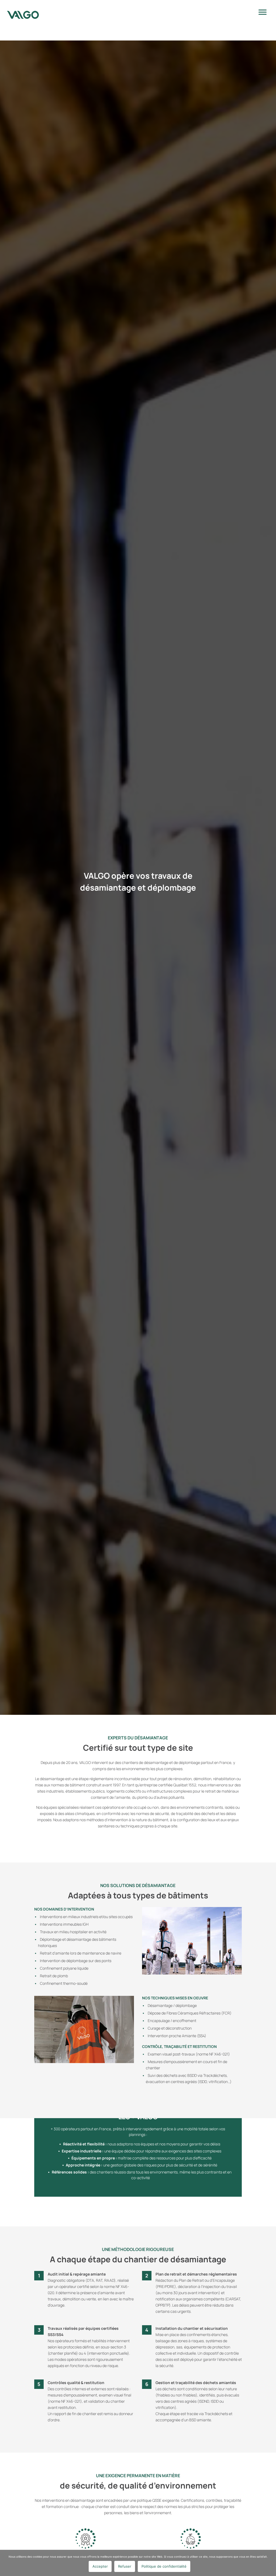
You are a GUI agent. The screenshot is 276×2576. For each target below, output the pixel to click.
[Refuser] (269, 2563)
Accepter (100, 2566)
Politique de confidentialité (164, 2566)
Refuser (125, 2566)
